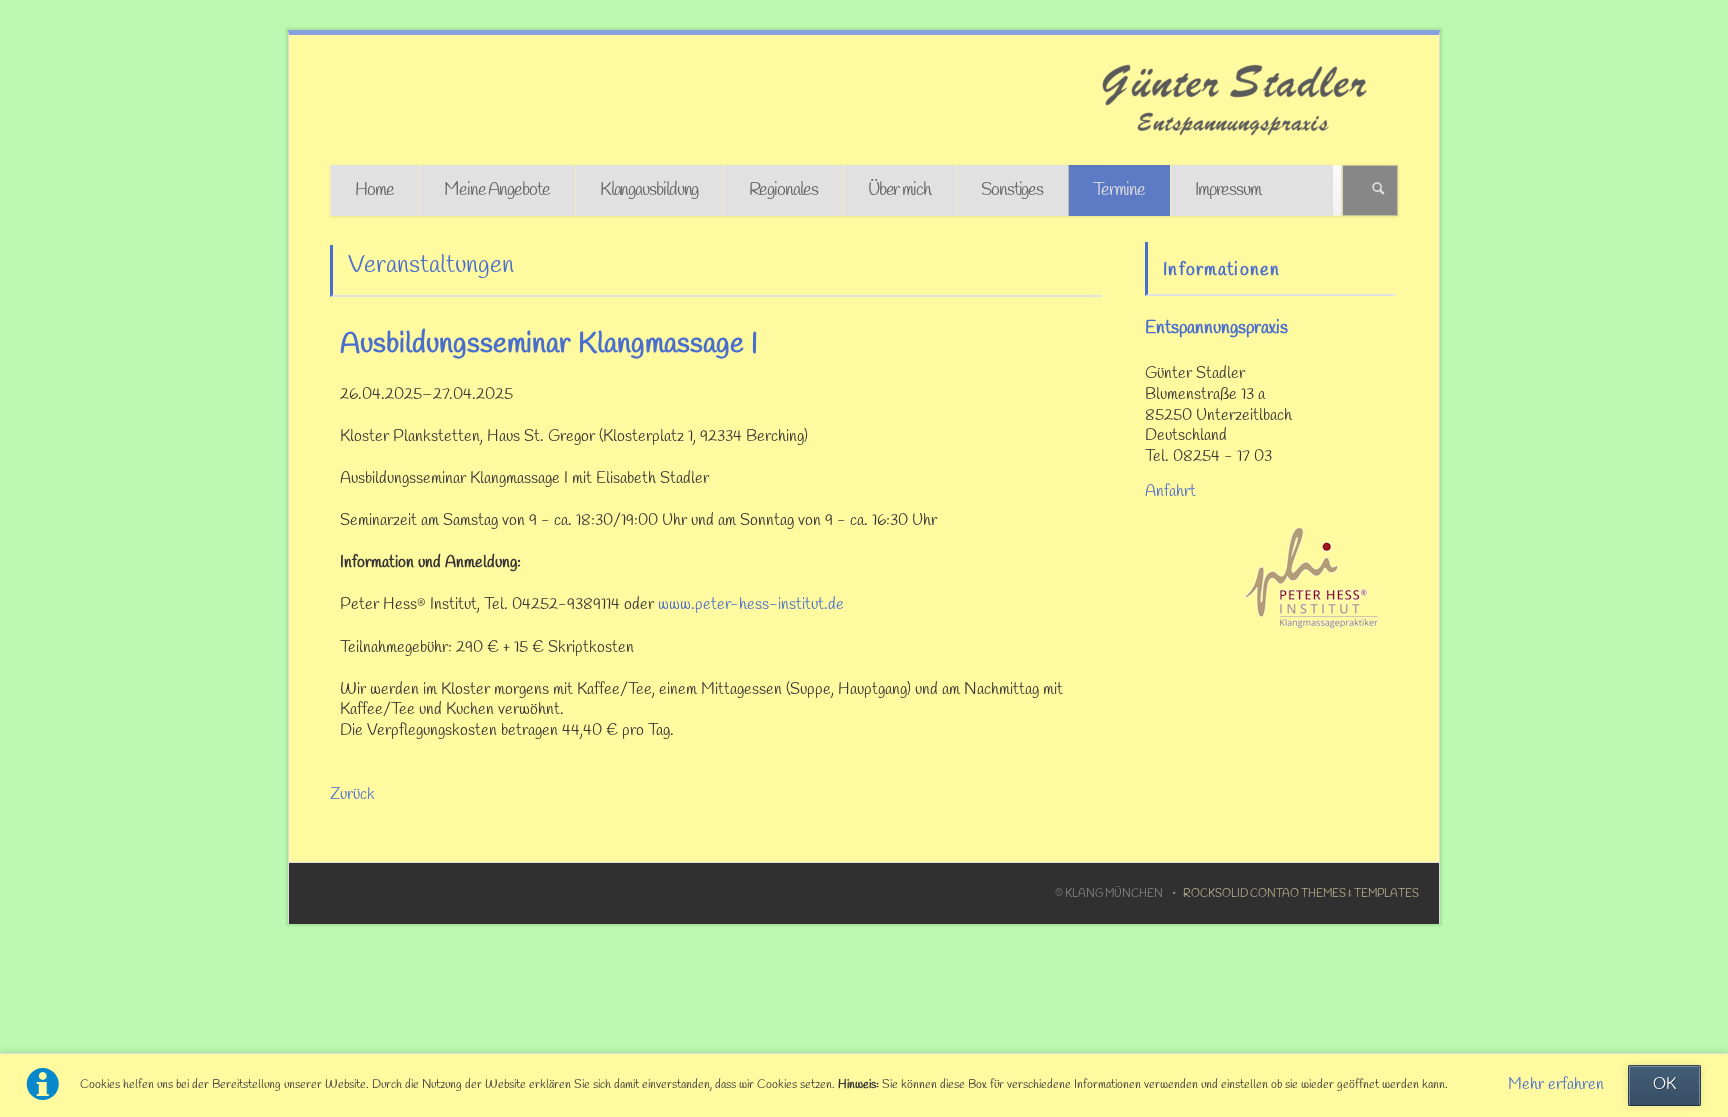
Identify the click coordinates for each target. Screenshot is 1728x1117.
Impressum (1228, 190)
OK (1664, 1085)
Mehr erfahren (1556, 1085)
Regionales (783, 190)
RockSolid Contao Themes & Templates (1301, 894)
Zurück (352, 795)
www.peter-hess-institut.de (751, 605)
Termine (1118, 190)
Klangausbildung (649, 190)
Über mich (899, 190)
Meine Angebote (497, 190)
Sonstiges (1012, 190)
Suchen (1378, 190)
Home (374, 190)
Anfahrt (1170, 492)
